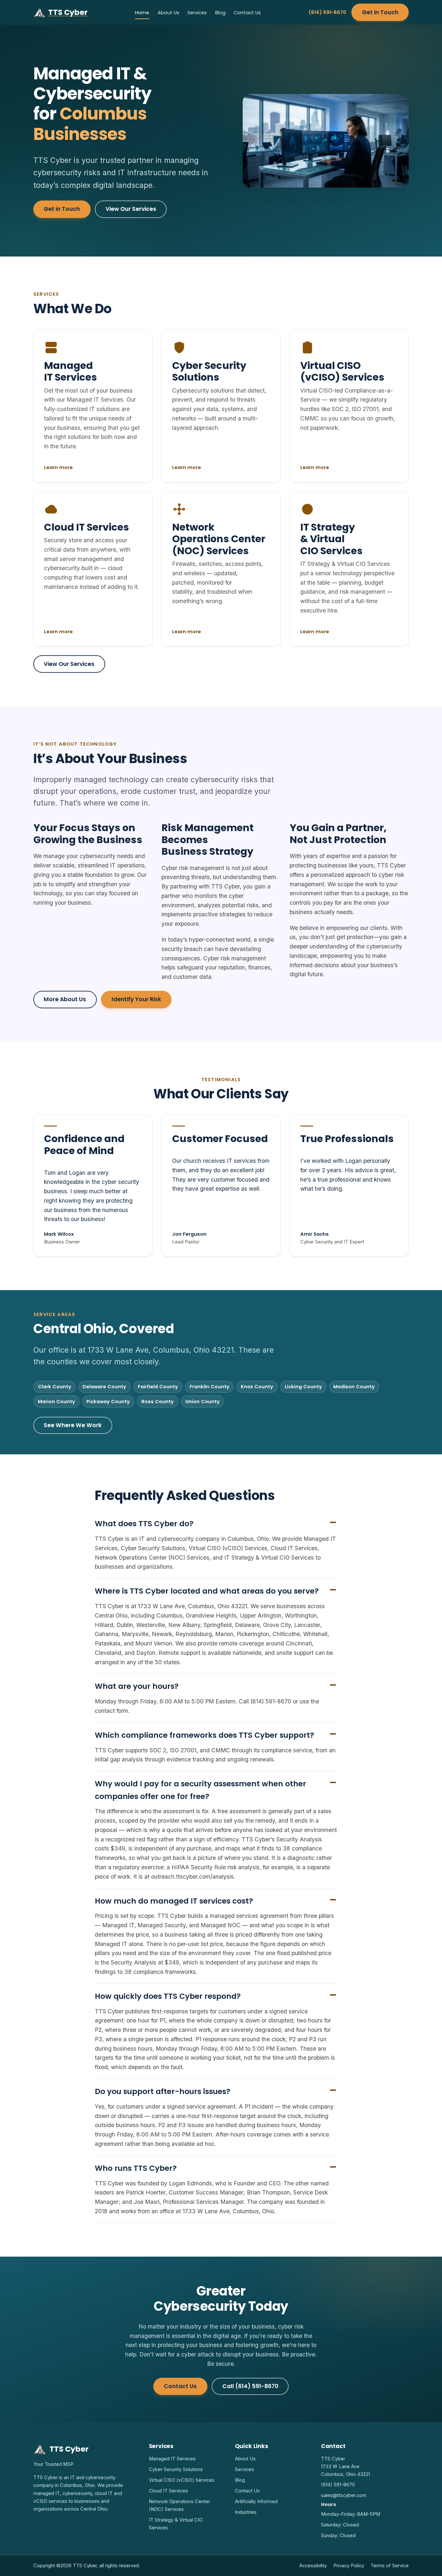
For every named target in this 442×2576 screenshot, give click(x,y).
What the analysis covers (182, 1368)
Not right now (265, 1350)
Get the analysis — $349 (199, 1350)
